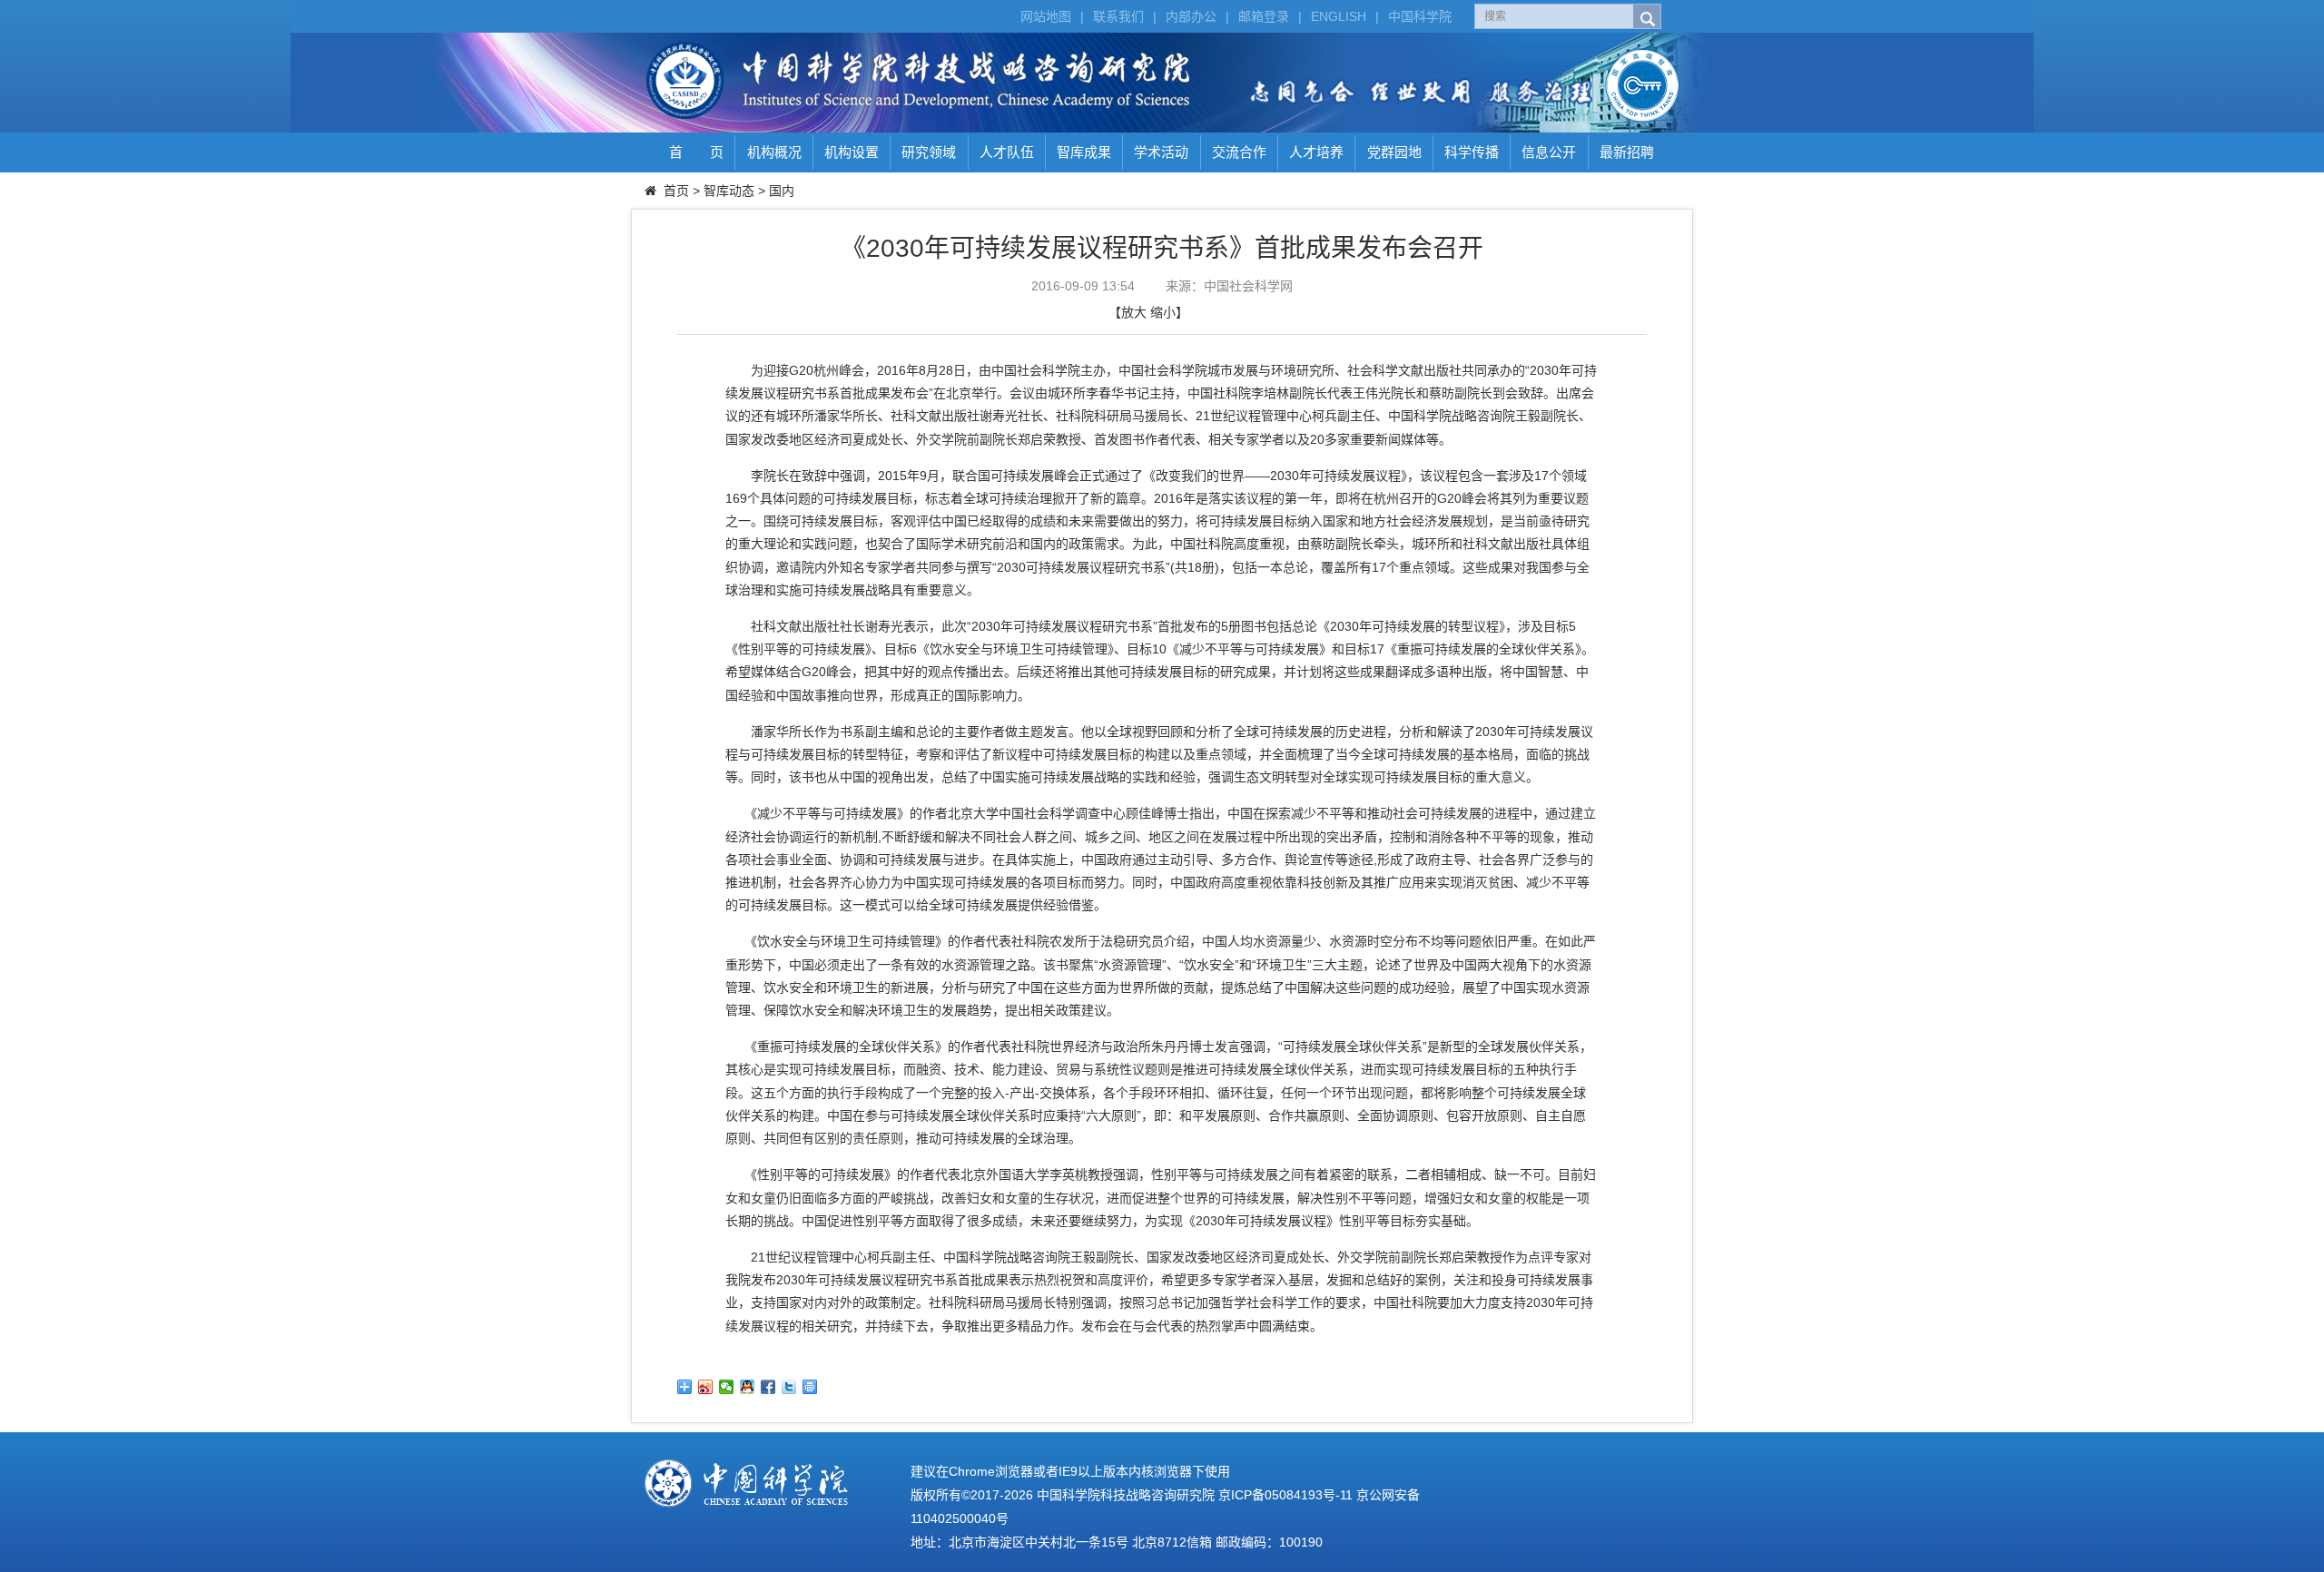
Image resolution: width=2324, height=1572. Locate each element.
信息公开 (1549, 152)
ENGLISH (1339, 16)
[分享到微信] (727, 1387)
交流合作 (1239, 152)
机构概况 (774, 152)
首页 (676, 191)
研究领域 (929, 152)
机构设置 (852, 152)
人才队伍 (1007, 152)
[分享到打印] (810, 1387)
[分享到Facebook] (768, 1387)
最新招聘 (1627, 152)
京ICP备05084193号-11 (1285, 1495)
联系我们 (1118, 16)
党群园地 (1394, 152)
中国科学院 (1420, 16)
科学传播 (1472, 152)
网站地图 (1046, 16)
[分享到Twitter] (789, 1387)
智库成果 (1084, 152)
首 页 (696, 152)
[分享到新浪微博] (706, 1387)
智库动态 (729, 191)
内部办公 (1191, 16)
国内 (782, 191)
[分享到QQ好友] (748, 1387)
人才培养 (1316, 152)
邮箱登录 (1264, 16)
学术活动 (1161, 152)
